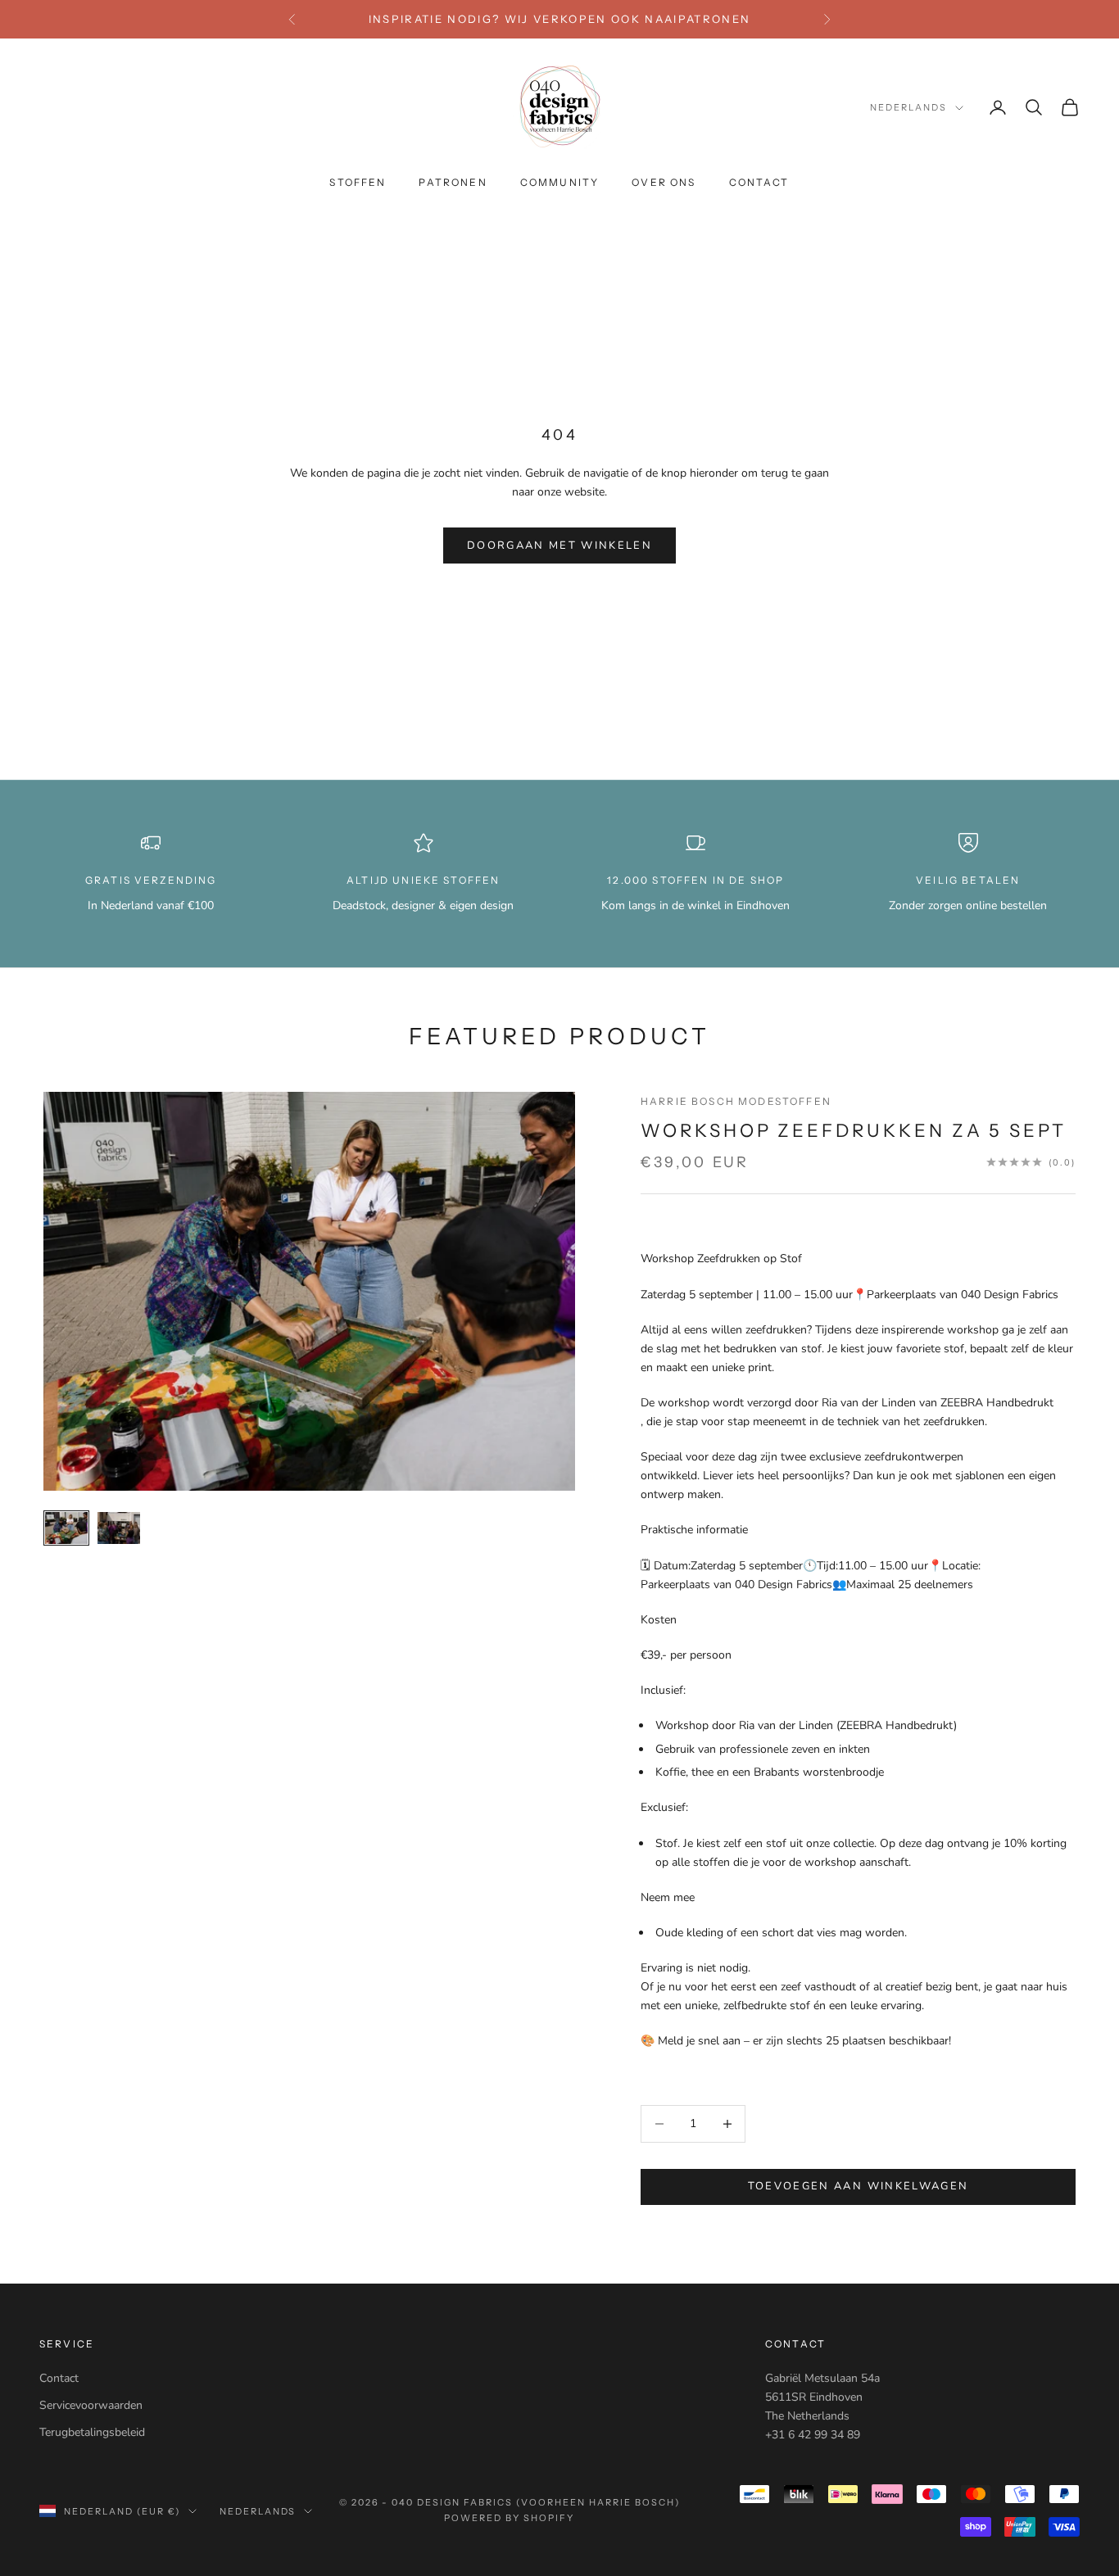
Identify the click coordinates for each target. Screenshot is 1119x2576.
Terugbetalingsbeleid (92, 2432)
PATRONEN (453, 183)
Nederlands (908, 108)
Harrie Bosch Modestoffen (736, 1101)
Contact (59, 2378)
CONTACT (759, 183)
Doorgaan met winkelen (559, 546)
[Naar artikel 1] (66, 1528)
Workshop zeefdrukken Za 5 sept (854, 1130)
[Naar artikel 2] (119, 1528)
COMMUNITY (559, 183)
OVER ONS (664, 183)
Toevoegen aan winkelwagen (859, 2186)
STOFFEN (358, 183)
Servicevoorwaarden (91, 2405)
